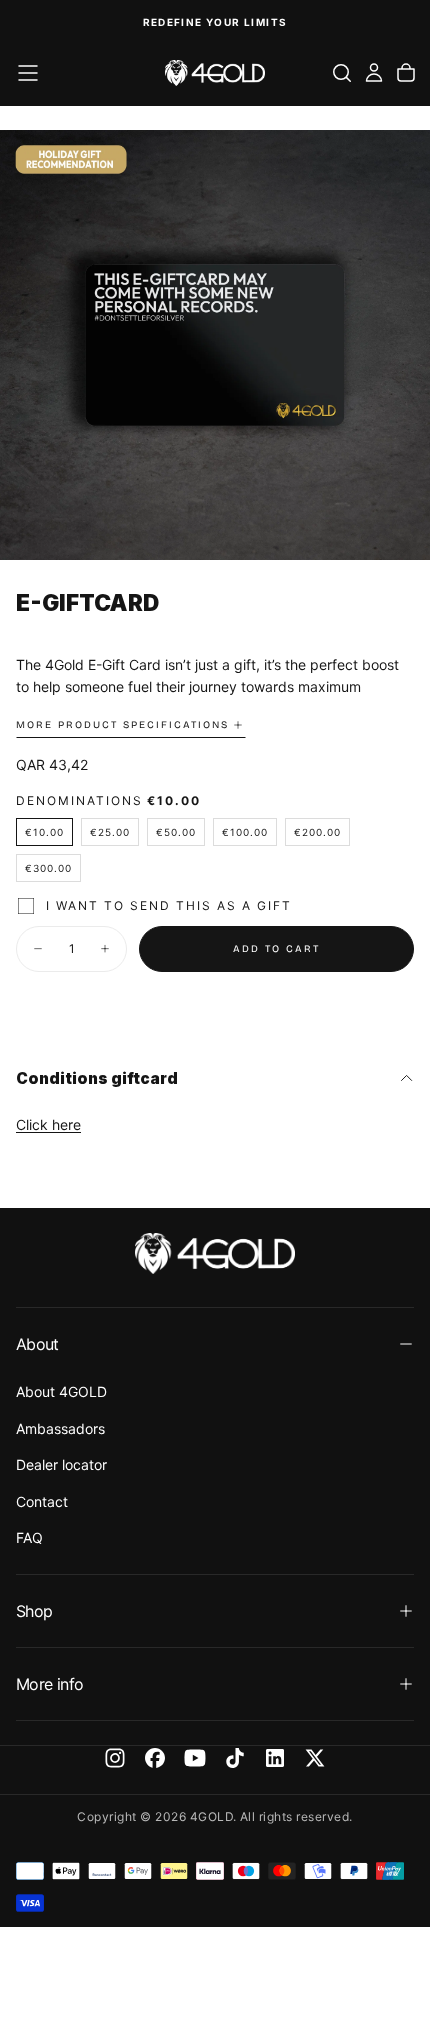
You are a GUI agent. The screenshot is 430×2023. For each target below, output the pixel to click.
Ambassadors (60, 1428)
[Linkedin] (275, 1758)
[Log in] (374, 73)
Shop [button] (34, 1611)
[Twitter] (315, 1758)
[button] (28, 73)
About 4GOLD (61, 1391)
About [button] (37, 1344)
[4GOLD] (215, 1253)
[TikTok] (235, 1758)
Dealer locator (61, 1464)
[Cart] (406, 73)
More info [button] (49, 1684)
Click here (48, 1124)
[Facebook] (155, 1758)
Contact (42, 1501)
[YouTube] (195, 1758)
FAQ (29, 1537)
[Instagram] (115, 1758)
